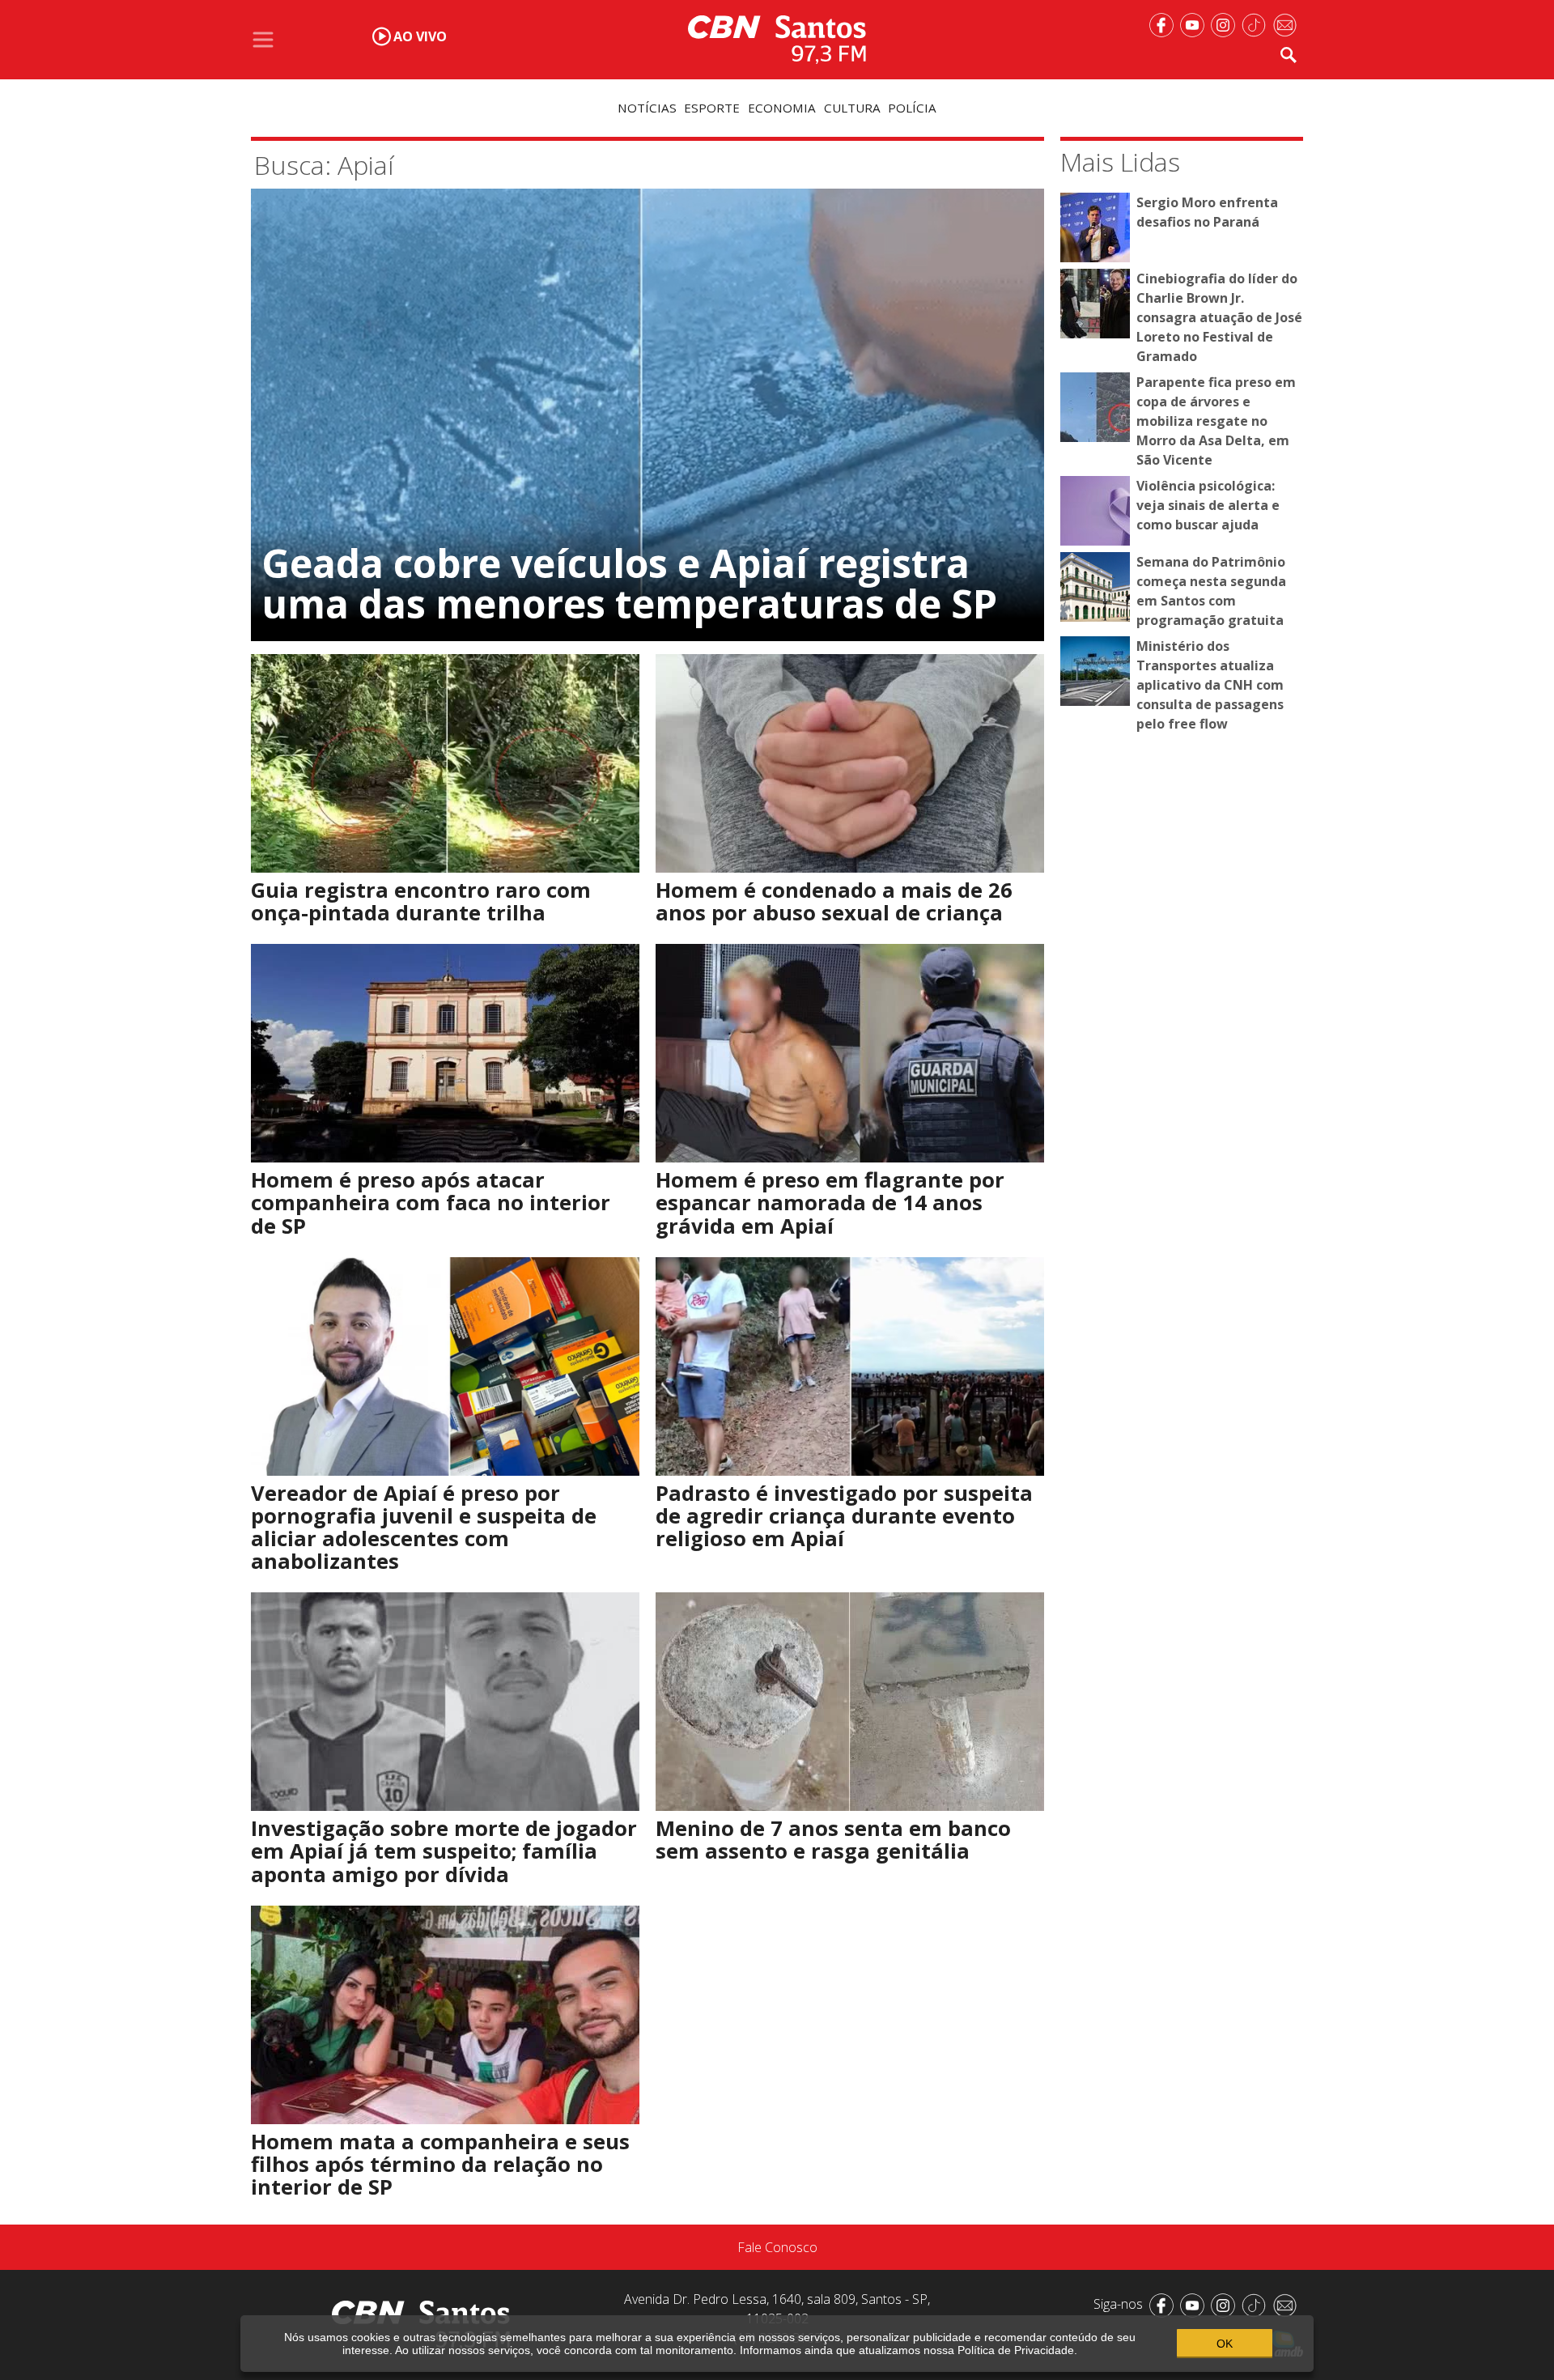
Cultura (852, 108)
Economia (782, 108)
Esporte (712, 108)
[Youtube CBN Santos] (1195, 23)
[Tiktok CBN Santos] (1257, 23)
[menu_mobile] (263, 40)
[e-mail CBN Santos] (1288, 23)
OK (1225, 2344)
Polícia (912, 108)
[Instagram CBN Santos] (1226, 23)
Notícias (647, 108)
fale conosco (777, 2247)
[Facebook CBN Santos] (1165, 23)
